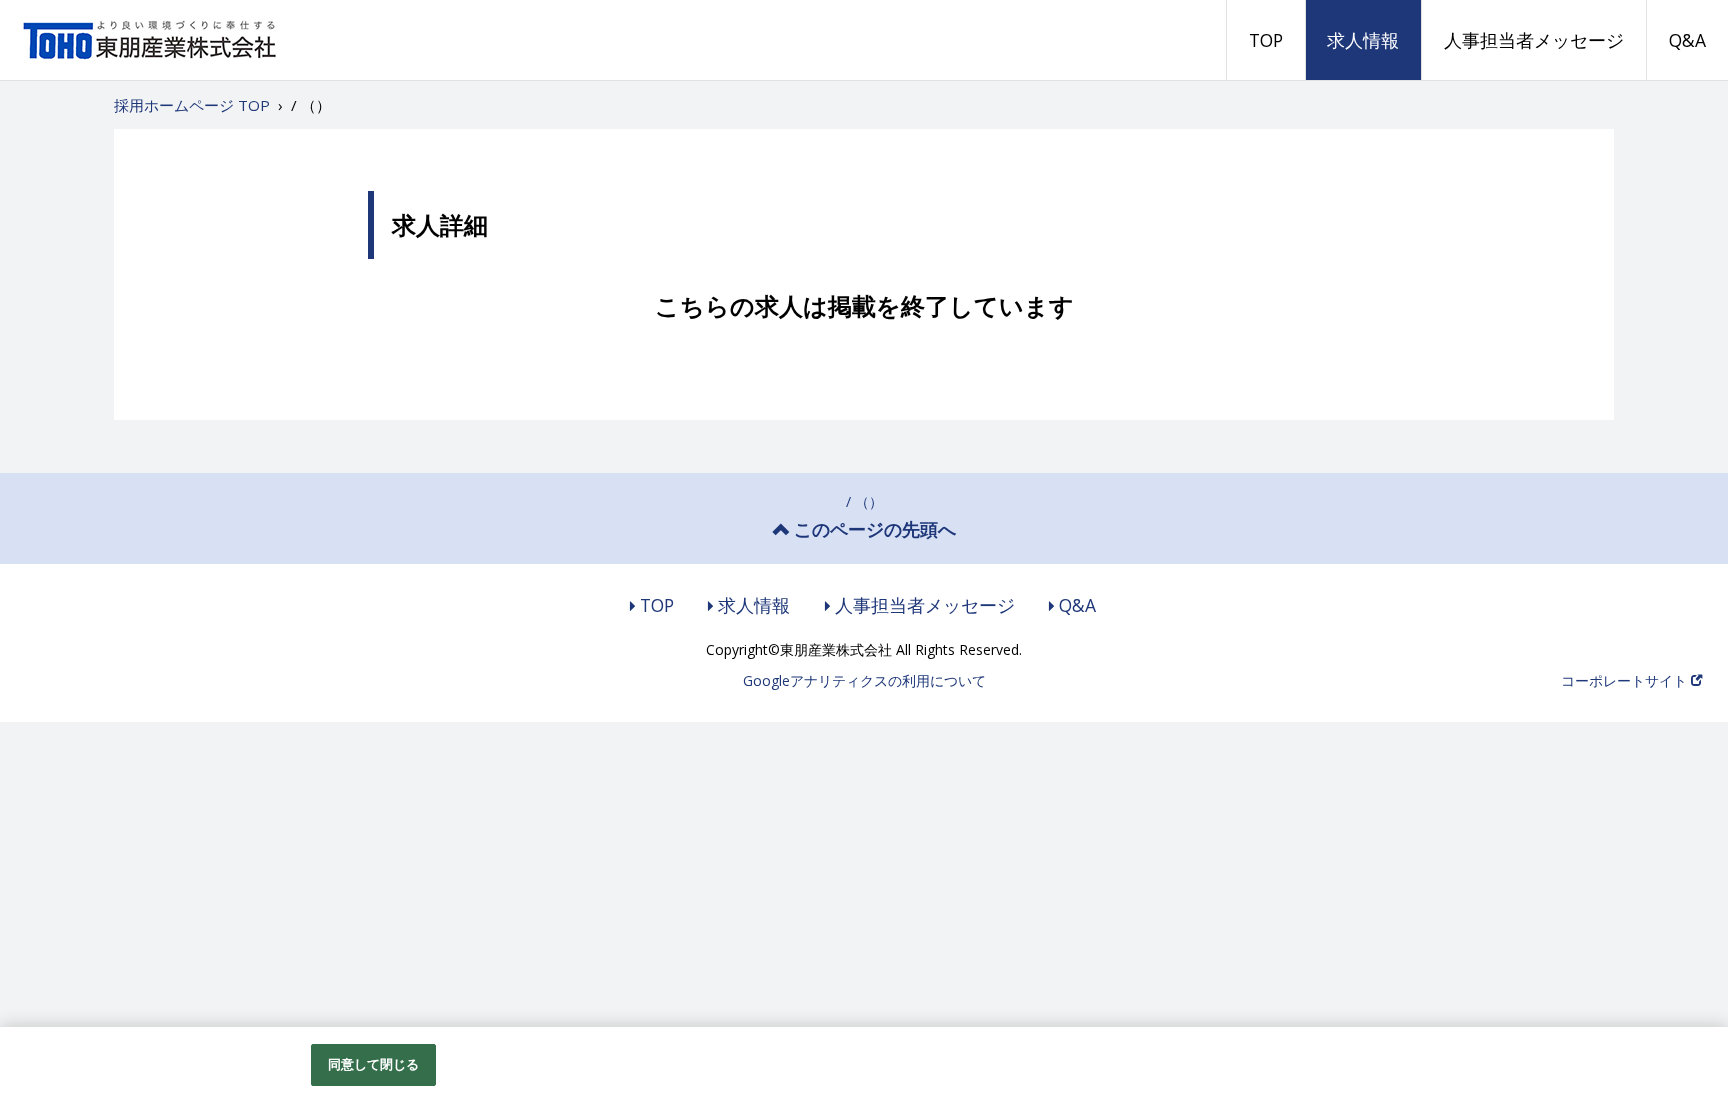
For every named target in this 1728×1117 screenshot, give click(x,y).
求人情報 (1363, 40)
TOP (1266, 40)
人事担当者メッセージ (1534, 40)
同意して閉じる (374, 1064)
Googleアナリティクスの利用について (864, 680)
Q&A (1687, 40)
